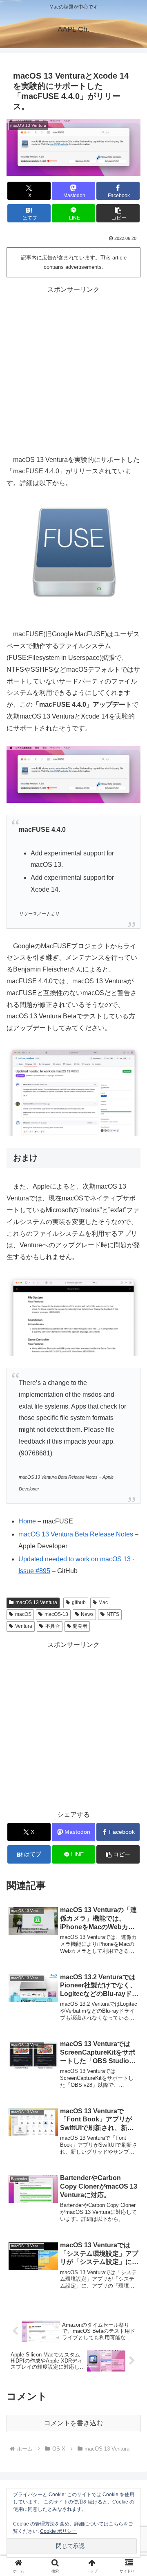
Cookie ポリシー (58, 2531)
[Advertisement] (73, 369)
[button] (118, 213)
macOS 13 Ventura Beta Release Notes (76, 1534)
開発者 (80, 1626)
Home (27, 1521)
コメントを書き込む (73, 2423)
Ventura (24, 1626)
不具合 (53, 1626)
